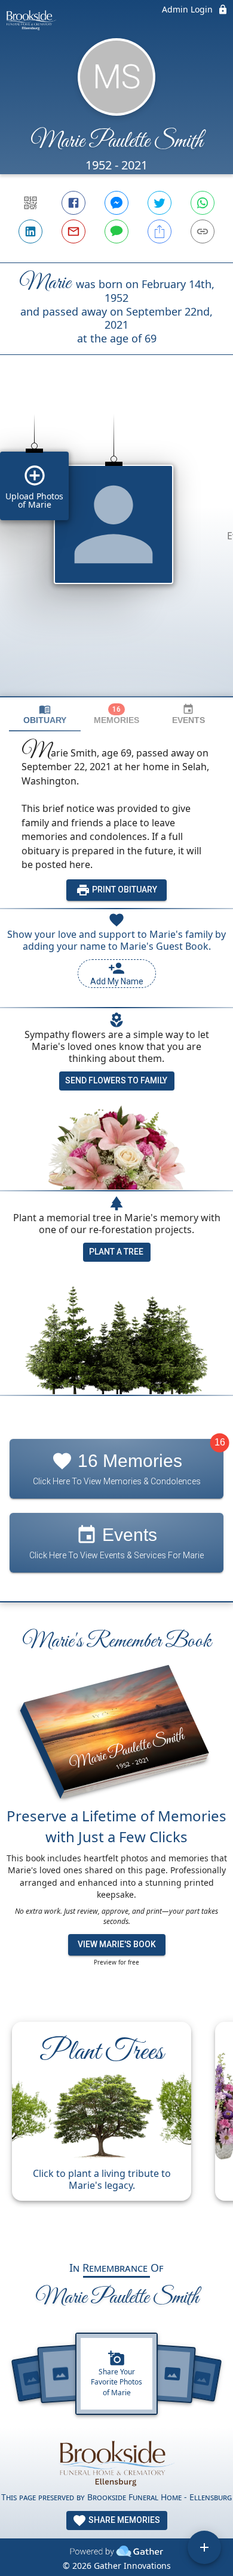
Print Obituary (124, 889)
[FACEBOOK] (73, 203)
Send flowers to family (116, 1080)
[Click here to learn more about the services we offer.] (116, 2462)
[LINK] (203, 231)
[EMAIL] (73, 231)
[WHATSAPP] (203, 203)
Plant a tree (116, 1252)
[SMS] (116, 231)
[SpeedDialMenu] (204, 2547)
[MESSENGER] (116, 203)
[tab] (45, 714)
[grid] (116, 546)
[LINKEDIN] (30, 231)
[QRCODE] (30, 203)
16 (220, 1442)
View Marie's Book (117, 1944)
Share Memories (123, 2520)
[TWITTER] (160, 203)
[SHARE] (160, 231)
